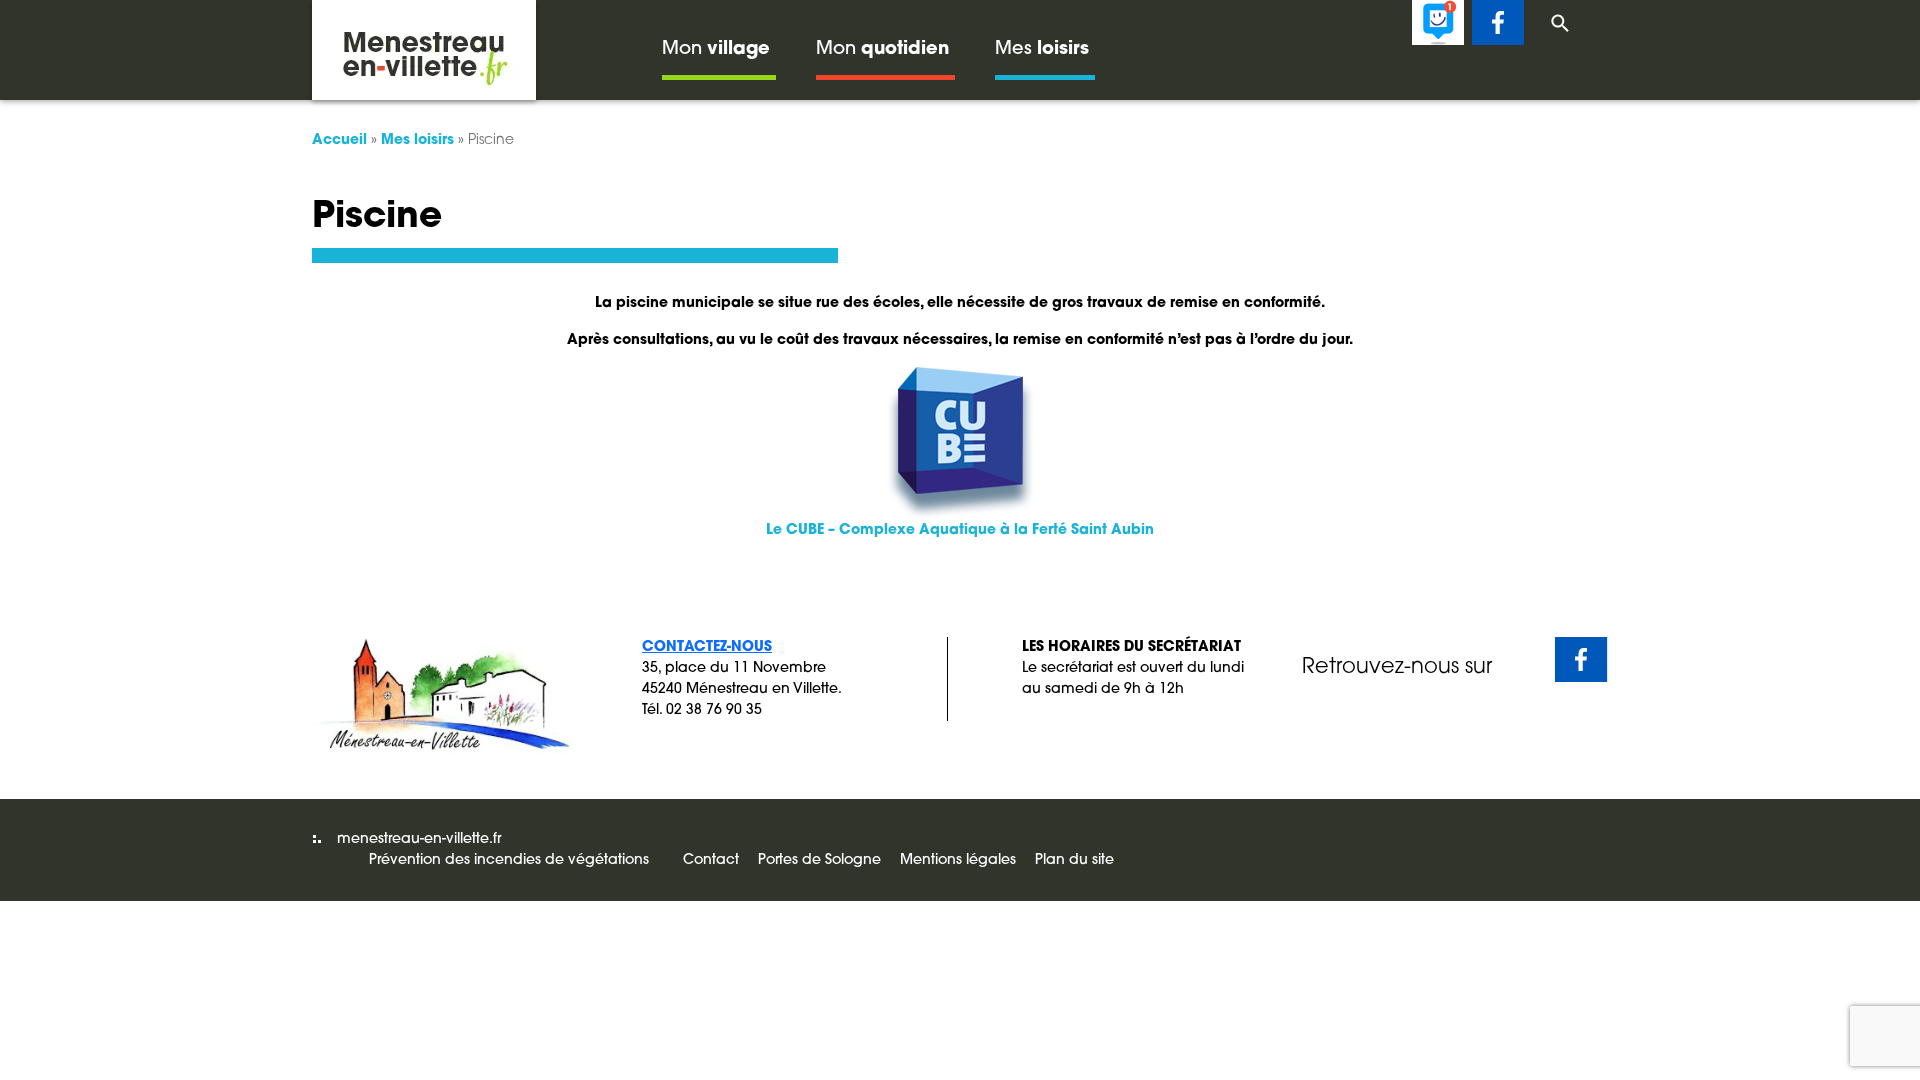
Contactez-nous (707, 647)
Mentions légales (958, 860)
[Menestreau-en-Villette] (424, 50)
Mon (716, 50)
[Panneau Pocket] (1438, 22)
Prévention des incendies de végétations (509, 860)
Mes (1042, 50)
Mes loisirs (417, 140)
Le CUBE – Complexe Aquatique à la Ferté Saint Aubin (960, 530)
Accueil (339, 140)
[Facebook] (1498, 22)
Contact (711, 860)
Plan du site (1074, 860)
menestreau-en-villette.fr (419, 839)
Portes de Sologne (819, 860)
